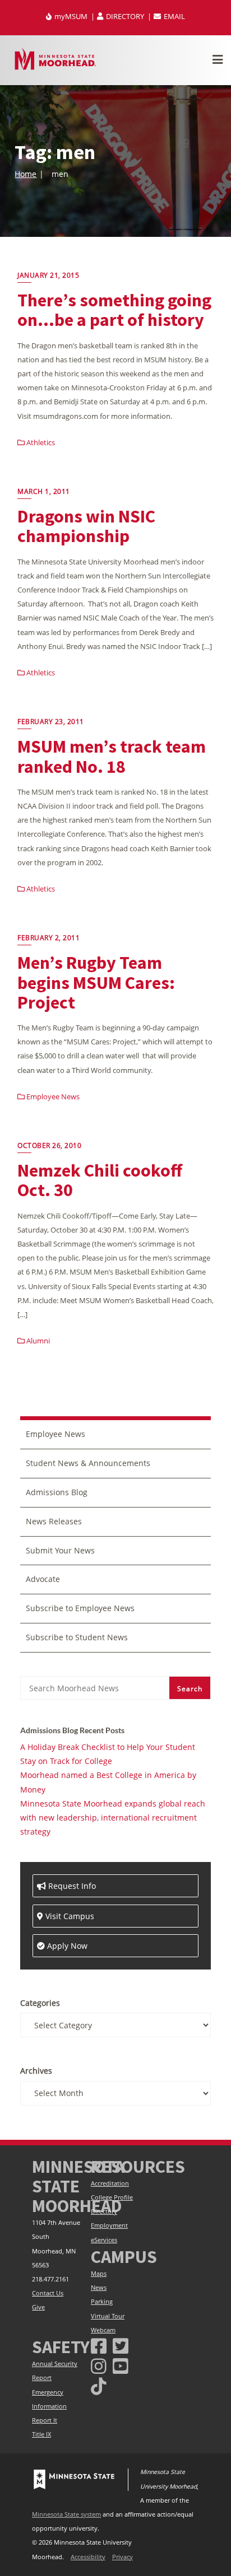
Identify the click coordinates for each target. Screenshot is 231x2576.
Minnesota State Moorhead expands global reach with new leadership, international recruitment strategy (113, 1817)
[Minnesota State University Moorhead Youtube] (121, 2366)
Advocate (43, 1579)
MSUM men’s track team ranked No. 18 (112, 756)
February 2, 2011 (48, 938)
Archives (36, 2071)
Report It (45, 2420)
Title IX (41, 2434)
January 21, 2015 (48, 275)
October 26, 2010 (49, 1145)
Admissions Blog (57, 1492)
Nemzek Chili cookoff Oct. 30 (100, 1180)
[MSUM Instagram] (99, 2366)
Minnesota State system (66, 2514)
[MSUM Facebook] (99, 2346)
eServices (104, 2240)
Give (38, 2307)
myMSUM (71, 16)
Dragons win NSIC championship (86, 526)
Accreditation (110, 2183)
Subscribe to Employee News (80, 1608)
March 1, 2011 (44, 491)
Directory (104, 2211)
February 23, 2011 (51, 722)
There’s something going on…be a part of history (114, 310)
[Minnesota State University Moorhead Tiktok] (99, 2386)
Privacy (123, 2557)
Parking (102, 2302)
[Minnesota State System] (74, 2480)
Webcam (103, 2330)
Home (26, 174)
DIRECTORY (125, 16)
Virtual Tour (108, 2316)
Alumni (37, 1341)
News (99, 2288)
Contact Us (48, 2293)
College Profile (112, 2197)
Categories (40, 2003)
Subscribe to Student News (77, 1637)
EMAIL (174, 16)
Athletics (40, 442)
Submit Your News (60, 1550)
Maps (99, 2274)
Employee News (52, 1096)
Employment (109, 2225)
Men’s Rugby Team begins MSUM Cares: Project (96, 982)
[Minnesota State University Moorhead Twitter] (121, 2346)
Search (190, 1689)
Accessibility (88, 2557)
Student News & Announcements (88, 1463)
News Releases (54, 1521)
